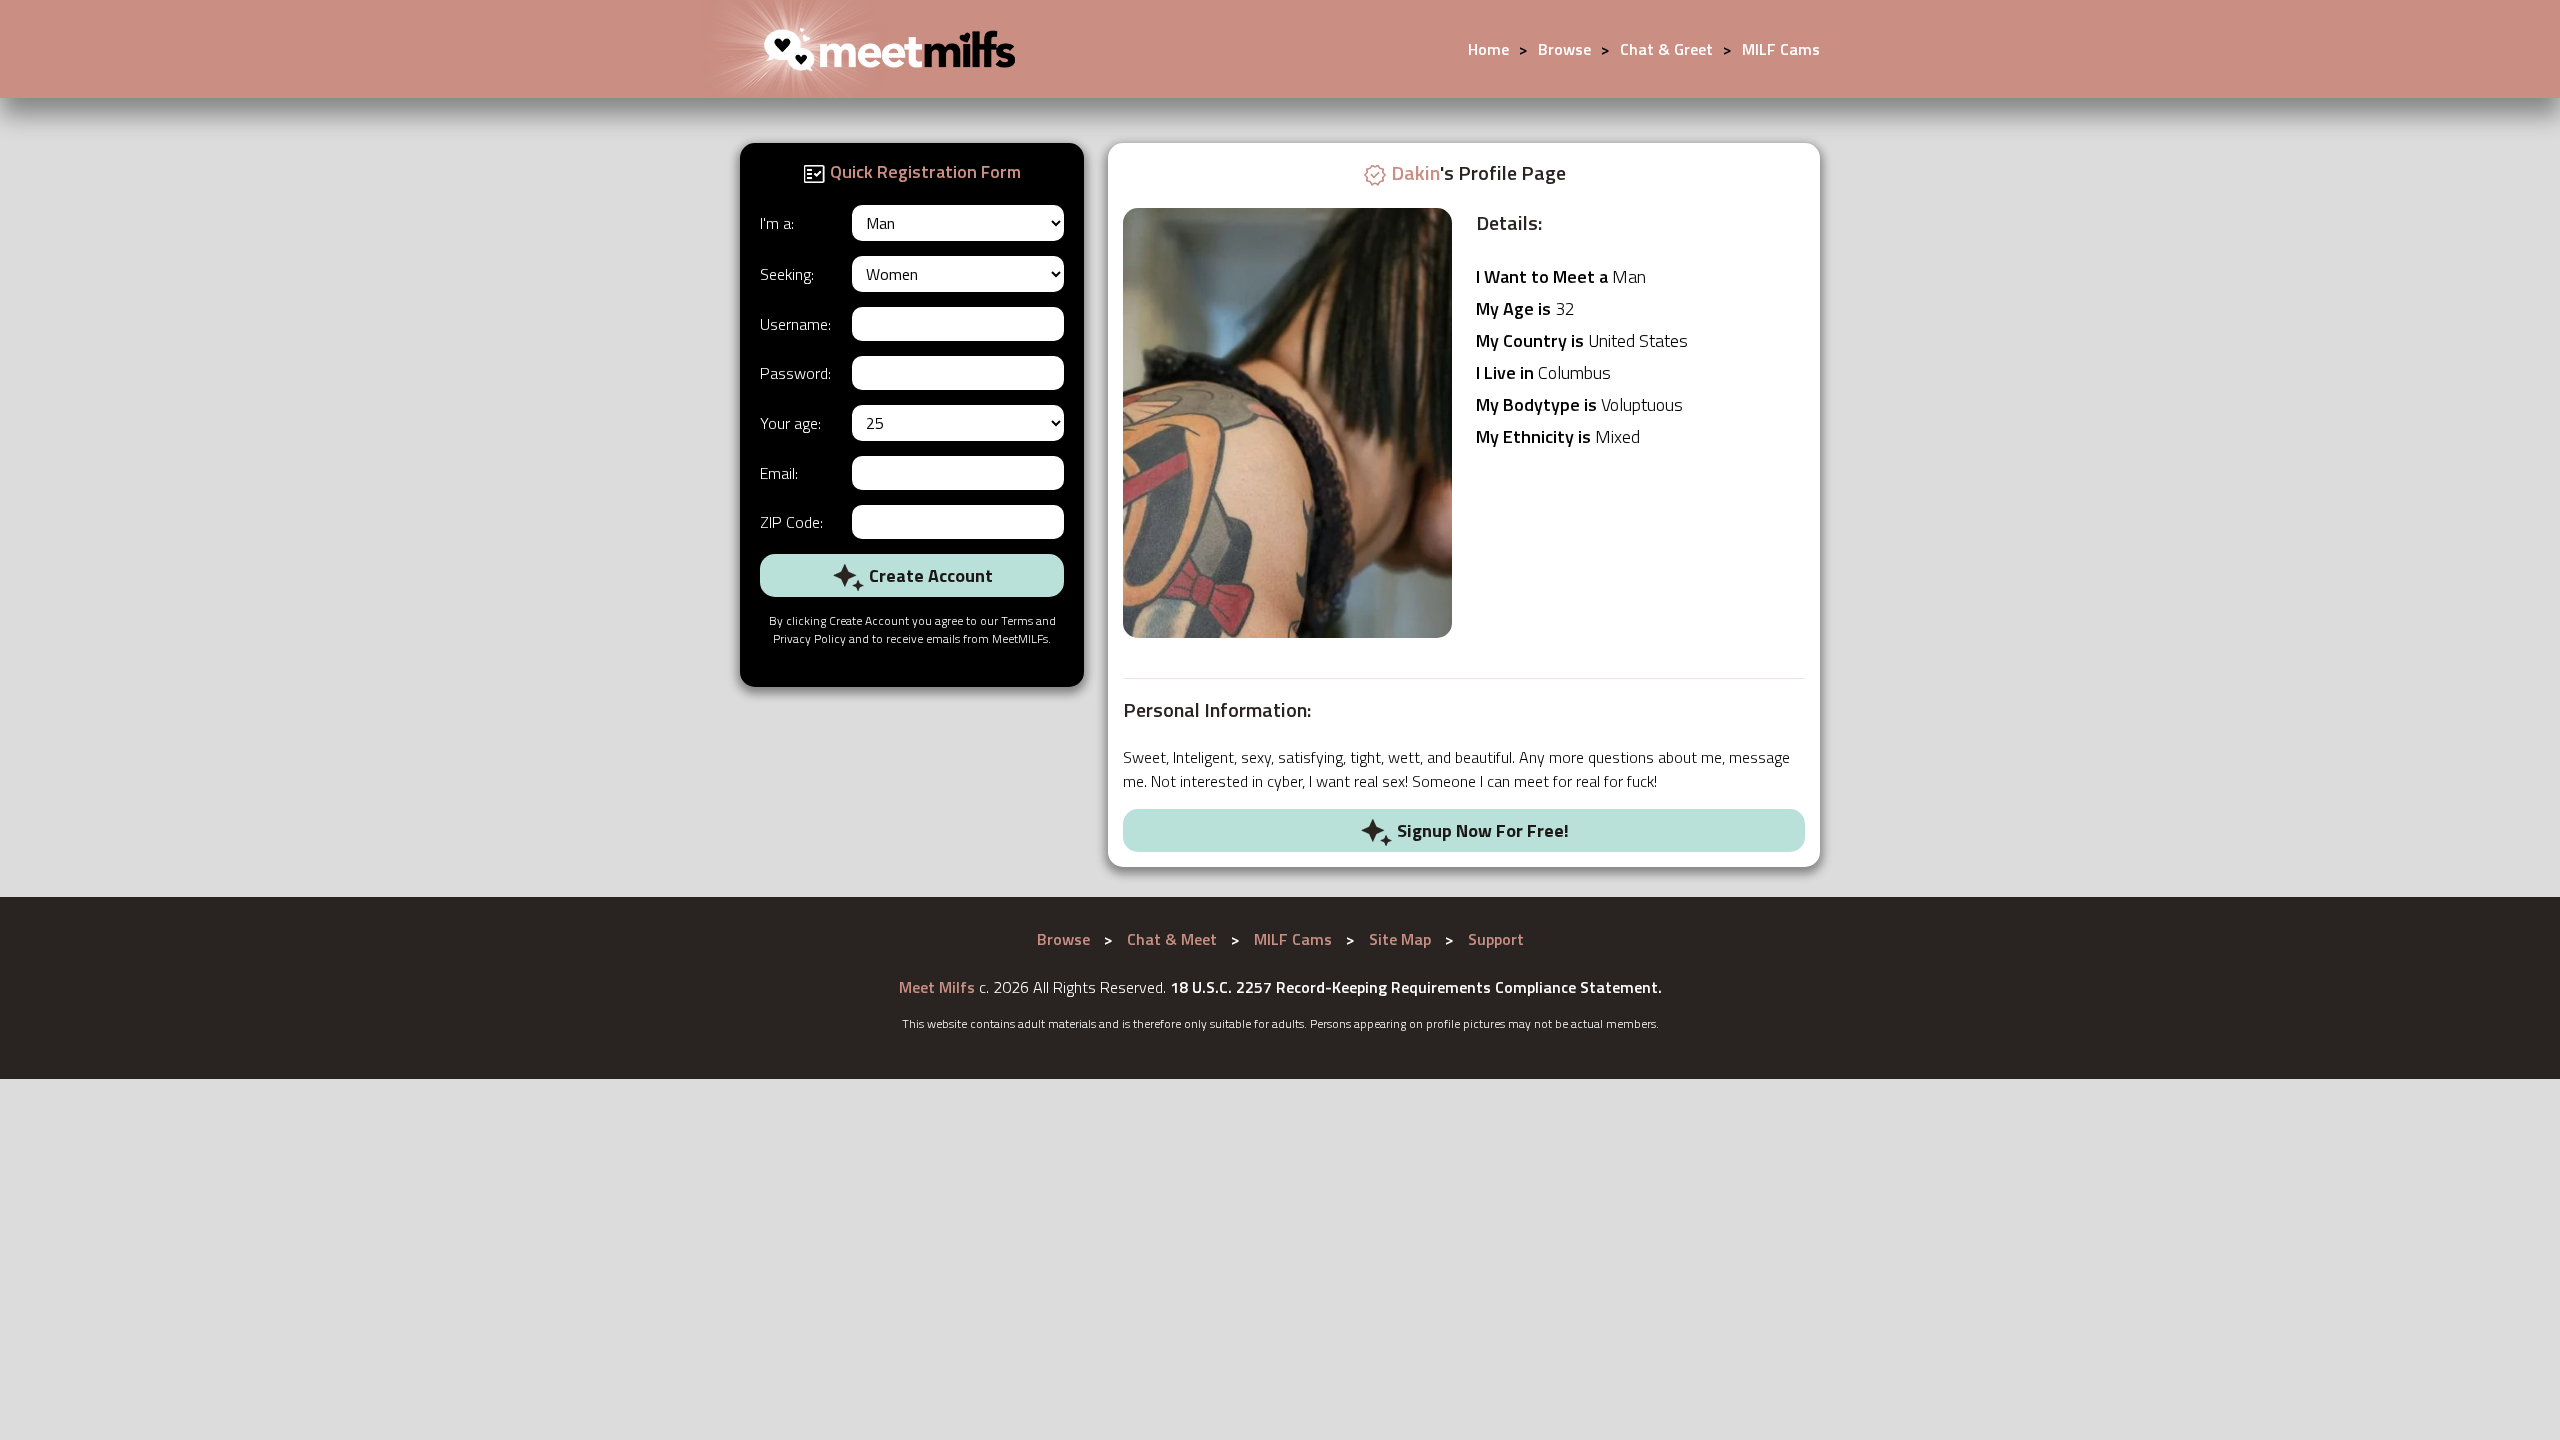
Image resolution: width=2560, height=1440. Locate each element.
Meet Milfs (937, 987)
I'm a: (777, 223)
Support (1496, 939)
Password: (795, 373)
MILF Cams (1781, 49)
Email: (779, 473)
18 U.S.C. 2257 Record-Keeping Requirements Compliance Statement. (1416, 987)
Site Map (1400, 939)
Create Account (929, 575)
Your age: (790, 423)
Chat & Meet (1172, 939)
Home (1488, 49)
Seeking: (787, 274)
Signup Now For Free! (1481, 830)
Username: (795, 324)
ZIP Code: (791, 522)
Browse (1564, 49)
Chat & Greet (1666, 49)
